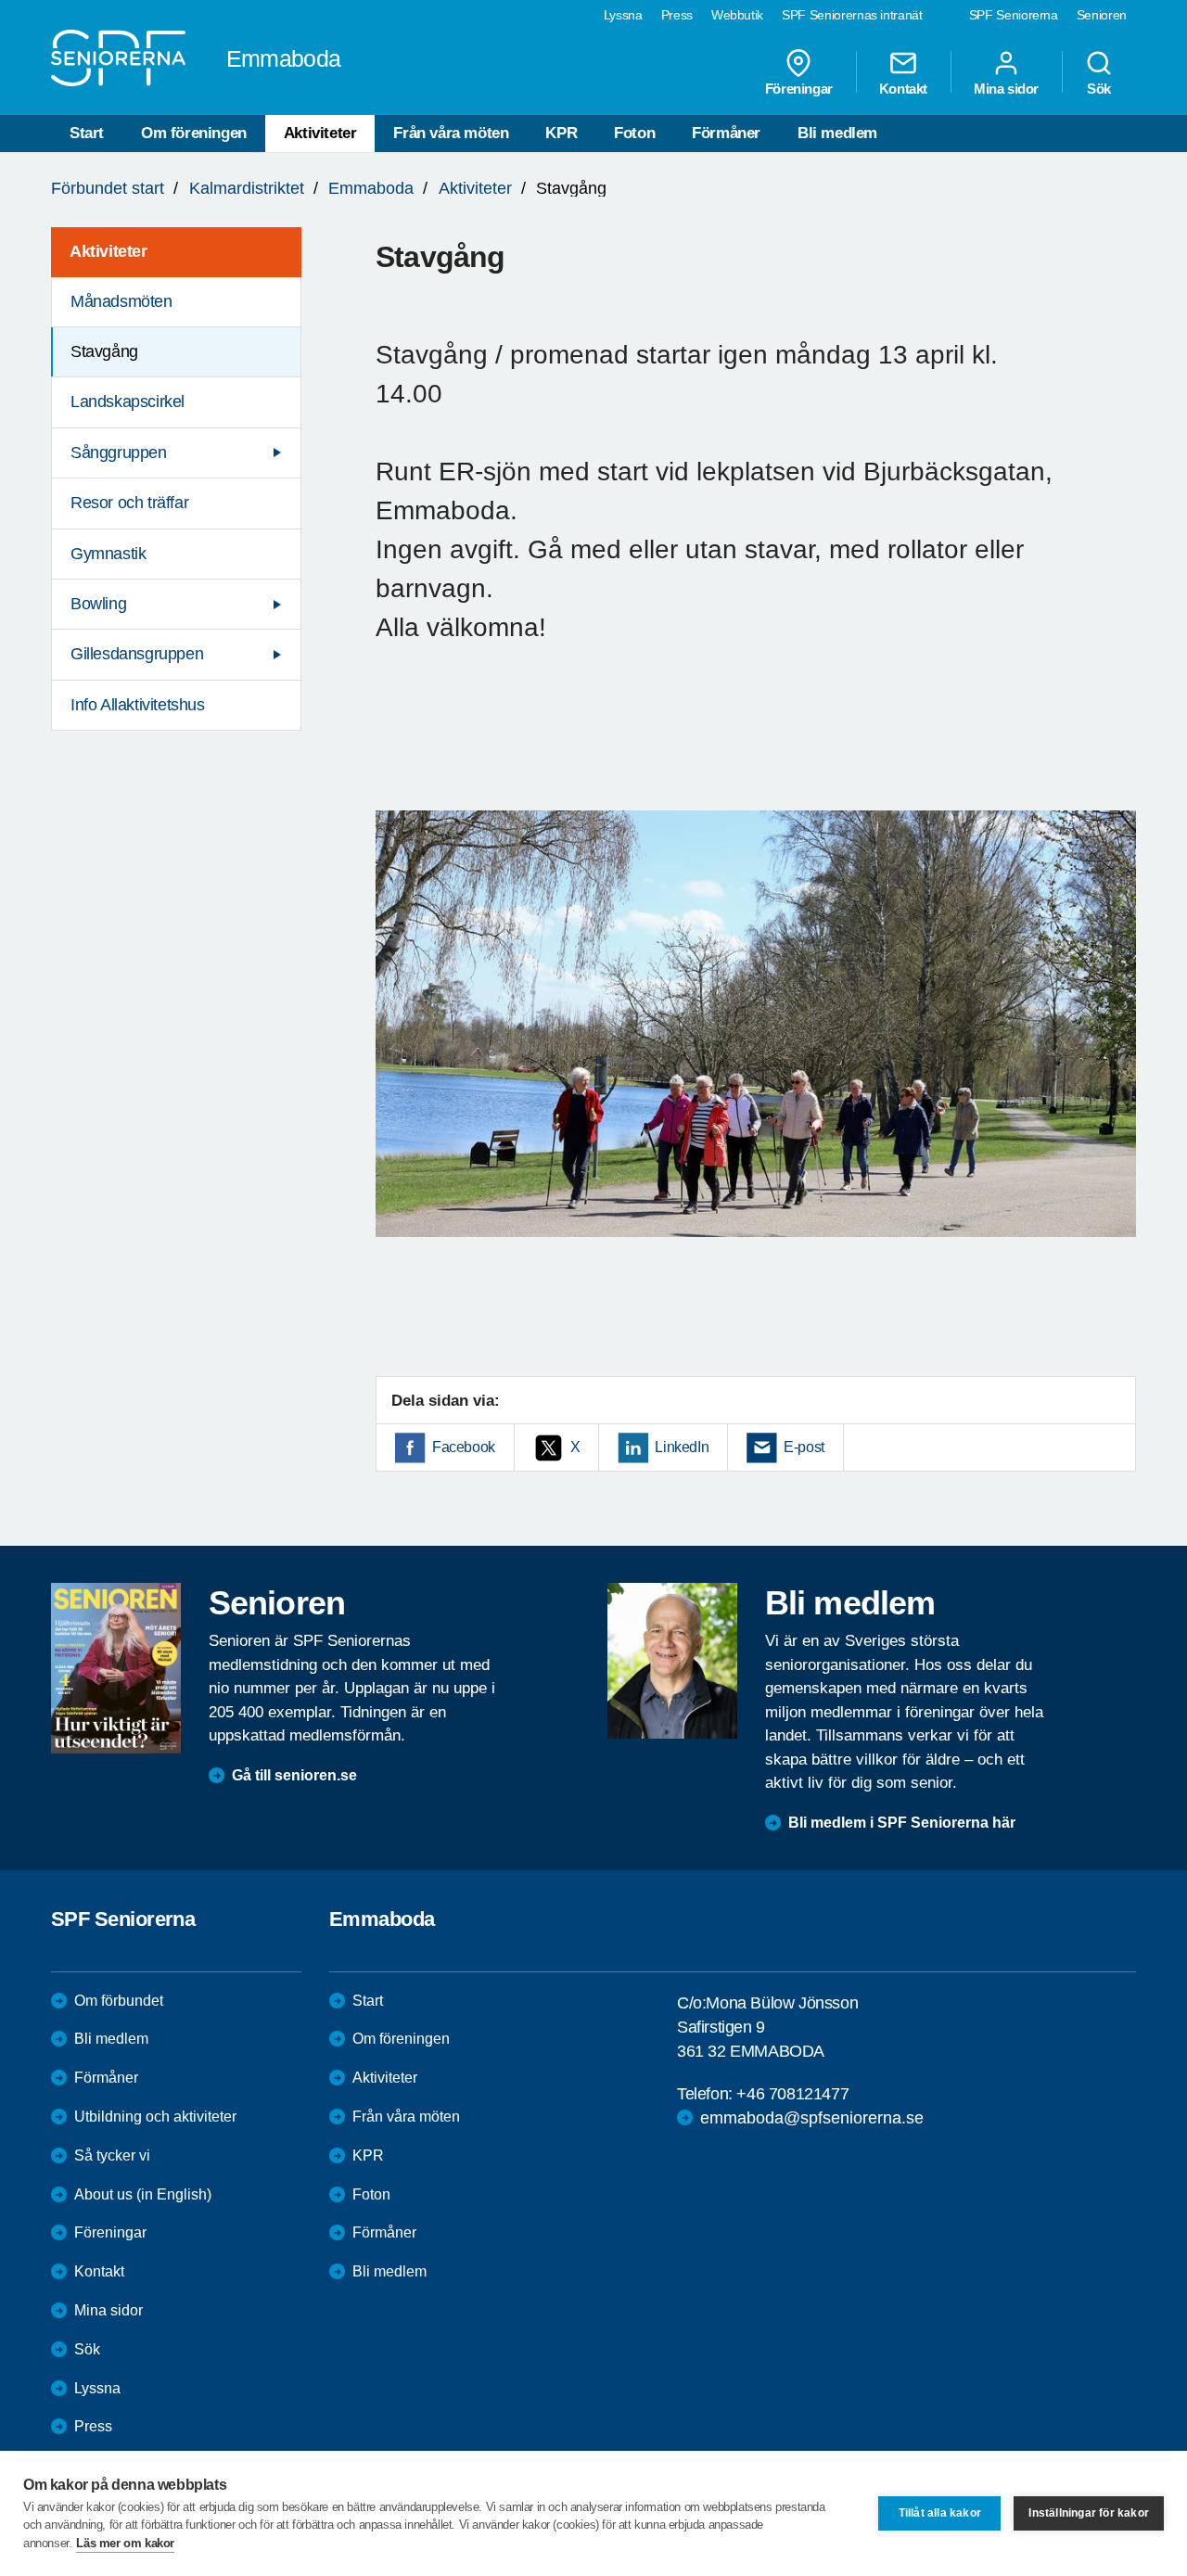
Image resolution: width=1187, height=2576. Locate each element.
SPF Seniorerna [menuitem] (1014, 15)
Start (87, 133)
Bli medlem (837, 133)
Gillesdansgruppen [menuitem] (137, 654)
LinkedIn (682, 1447)
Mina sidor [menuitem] (1006, 88)
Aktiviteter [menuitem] (108, 251)
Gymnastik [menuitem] (108, 554)
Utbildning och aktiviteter (155, 2117)
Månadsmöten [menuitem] (121, 301)
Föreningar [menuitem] (799, 88)
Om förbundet (119, 2001)
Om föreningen (194, 133)
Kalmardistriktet (247, 188)
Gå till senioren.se (294, 1775)
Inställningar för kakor (1089, 2513)
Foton (634, 133)
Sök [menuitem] (1099, 88)
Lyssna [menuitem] (623, 15)
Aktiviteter (320, 133)
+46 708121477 (792, 2094)
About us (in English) (143, 2194)
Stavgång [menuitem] (104, 351)
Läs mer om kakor (125, 2543)
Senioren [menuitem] (1102, 15)
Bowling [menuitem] (98, 604)
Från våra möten (451, 133)
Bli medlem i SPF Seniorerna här (902, 1823)
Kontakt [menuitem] (903, 88)
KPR (561, 133)
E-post (804, 1447)
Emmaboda (371, 188)
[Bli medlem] (672, 1661)
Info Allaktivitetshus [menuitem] (138, 705)
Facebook (464, 1447)
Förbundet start (108, 188)
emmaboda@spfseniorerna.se (812, 2118)
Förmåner (726, 133)
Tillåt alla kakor (940, 2513)
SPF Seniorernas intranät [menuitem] (852, 15)
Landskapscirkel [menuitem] (128, 402)
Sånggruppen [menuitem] (119, 453)
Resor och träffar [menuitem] (129, 503)
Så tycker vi (112, 2155)
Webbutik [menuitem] (737, 15)
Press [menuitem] (677, 15)
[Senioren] (116, 1668)
